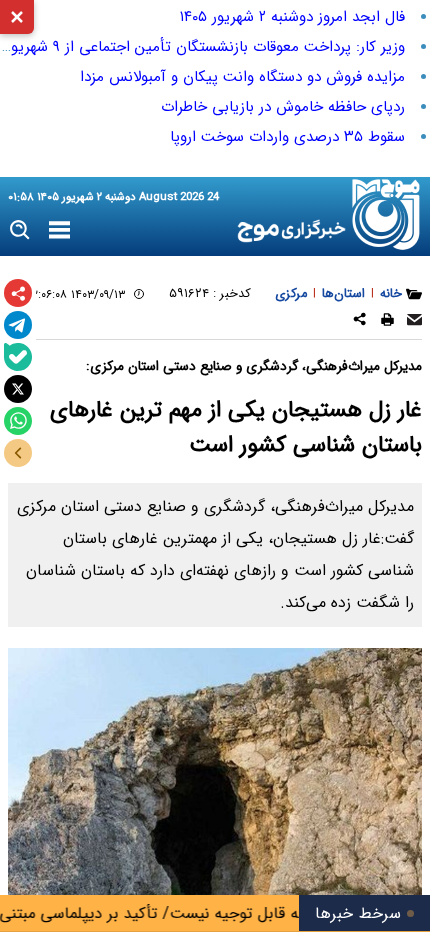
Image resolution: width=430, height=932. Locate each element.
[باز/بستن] (18, 453)
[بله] (18, 357)
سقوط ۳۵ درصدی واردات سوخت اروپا (287, 137)
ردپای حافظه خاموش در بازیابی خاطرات (283, 107)
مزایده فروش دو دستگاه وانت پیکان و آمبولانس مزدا (242, 77)
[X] (18, 389)
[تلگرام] (18, 325)
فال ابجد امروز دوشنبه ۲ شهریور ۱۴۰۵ (292, 17)
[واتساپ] (18, 421)
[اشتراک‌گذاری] (18, 293)
